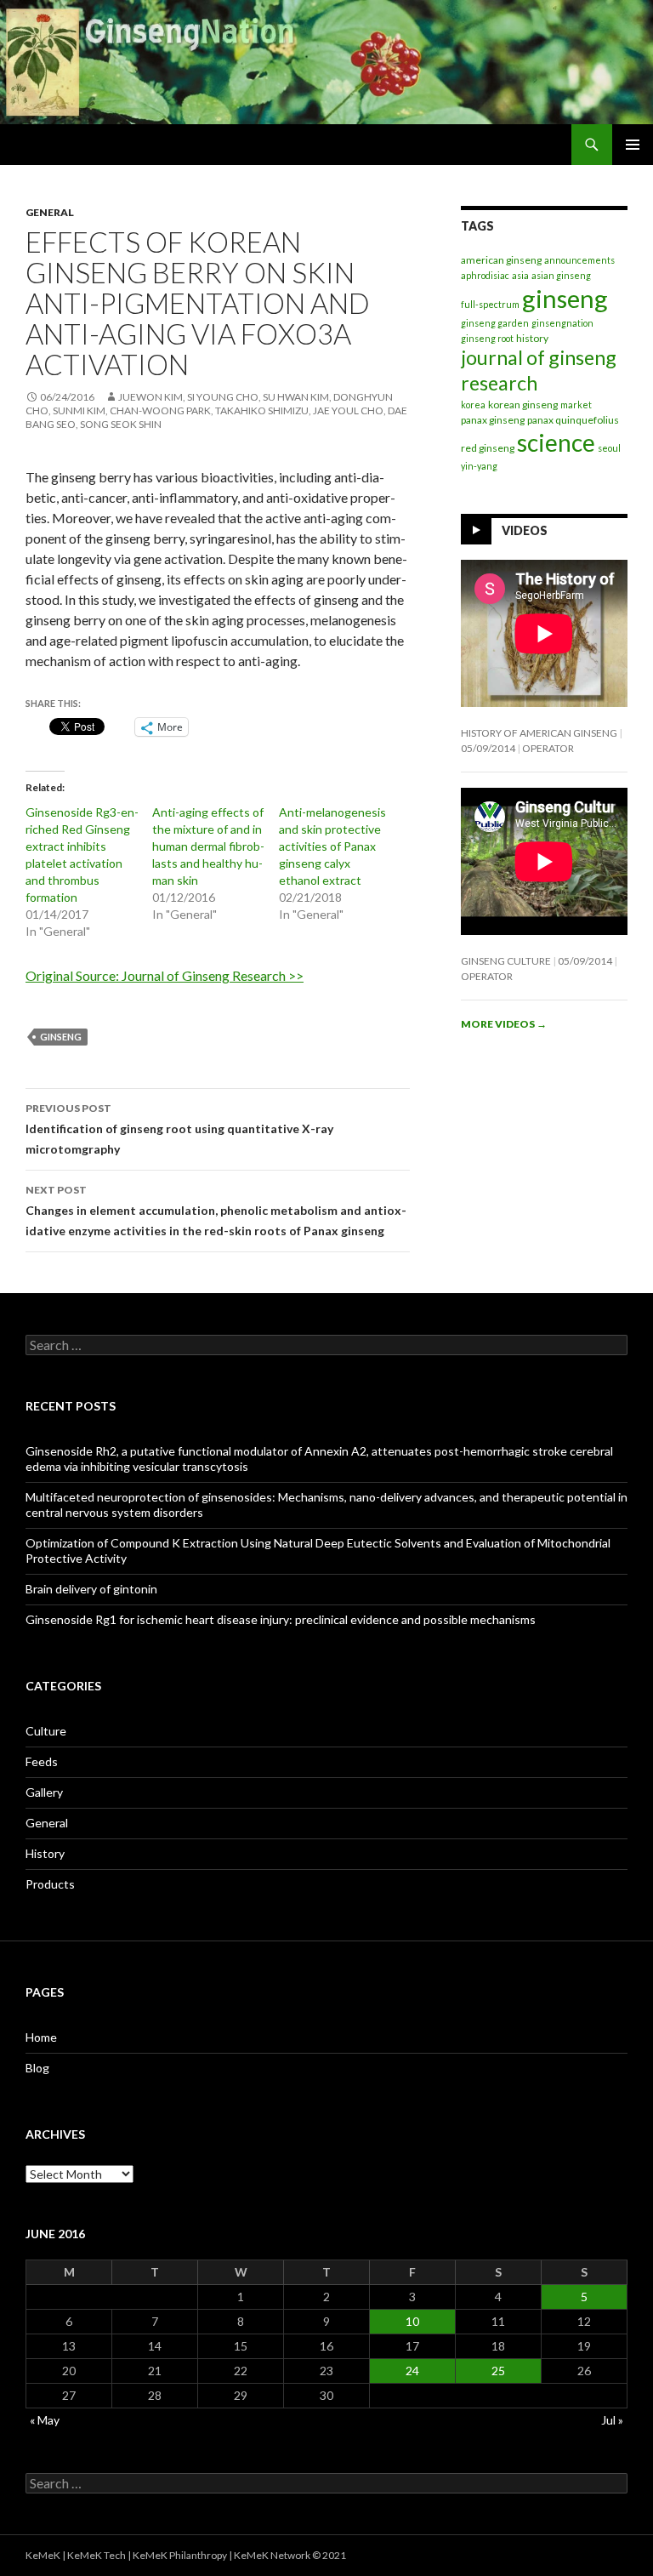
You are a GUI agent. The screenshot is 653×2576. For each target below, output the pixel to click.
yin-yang (479, 466)
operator (548, 748)
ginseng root (487, 338)
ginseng (61, 1037)
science (556, 442)
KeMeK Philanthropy (180, 2555)
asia (520, 275)
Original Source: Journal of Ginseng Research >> (165, 975)
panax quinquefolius (573, 420)
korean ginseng (523, 405)
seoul (609, 448)
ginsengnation (562, 323)
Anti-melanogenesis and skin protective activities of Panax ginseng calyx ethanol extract (332, 846)
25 (498, 2371)
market (576, 405)
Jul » (612, 2420)
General (50, 212)
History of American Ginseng (539, 733)
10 (412, 2321)
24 (412, 2371)
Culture (46, 1731)
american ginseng (501, 260)
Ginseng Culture (506, 961)
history (532, 338)
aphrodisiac (485, 275)
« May (45, 2420)
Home (41, 2037)
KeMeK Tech (97, 2555)
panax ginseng (493, 420)
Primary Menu (633, 145)
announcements (579, 260)
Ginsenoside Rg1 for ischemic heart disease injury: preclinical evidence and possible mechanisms (281, 1619)
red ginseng (488, 448)
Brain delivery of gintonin (91, 1589)
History (45, 1853)
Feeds (42, 1761)
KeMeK (43, 2555)
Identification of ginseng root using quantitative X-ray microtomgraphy (179, 1129)
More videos (504, 1024)
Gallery (44, 1792)
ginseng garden (495, 323)
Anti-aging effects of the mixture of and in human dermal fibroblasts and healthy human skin (208, 846)
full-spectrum (490, 304)
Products (50, 1884)
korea (473, 405)
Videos (525, 530)
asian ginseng (561, 275)
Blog (37, 2068)
